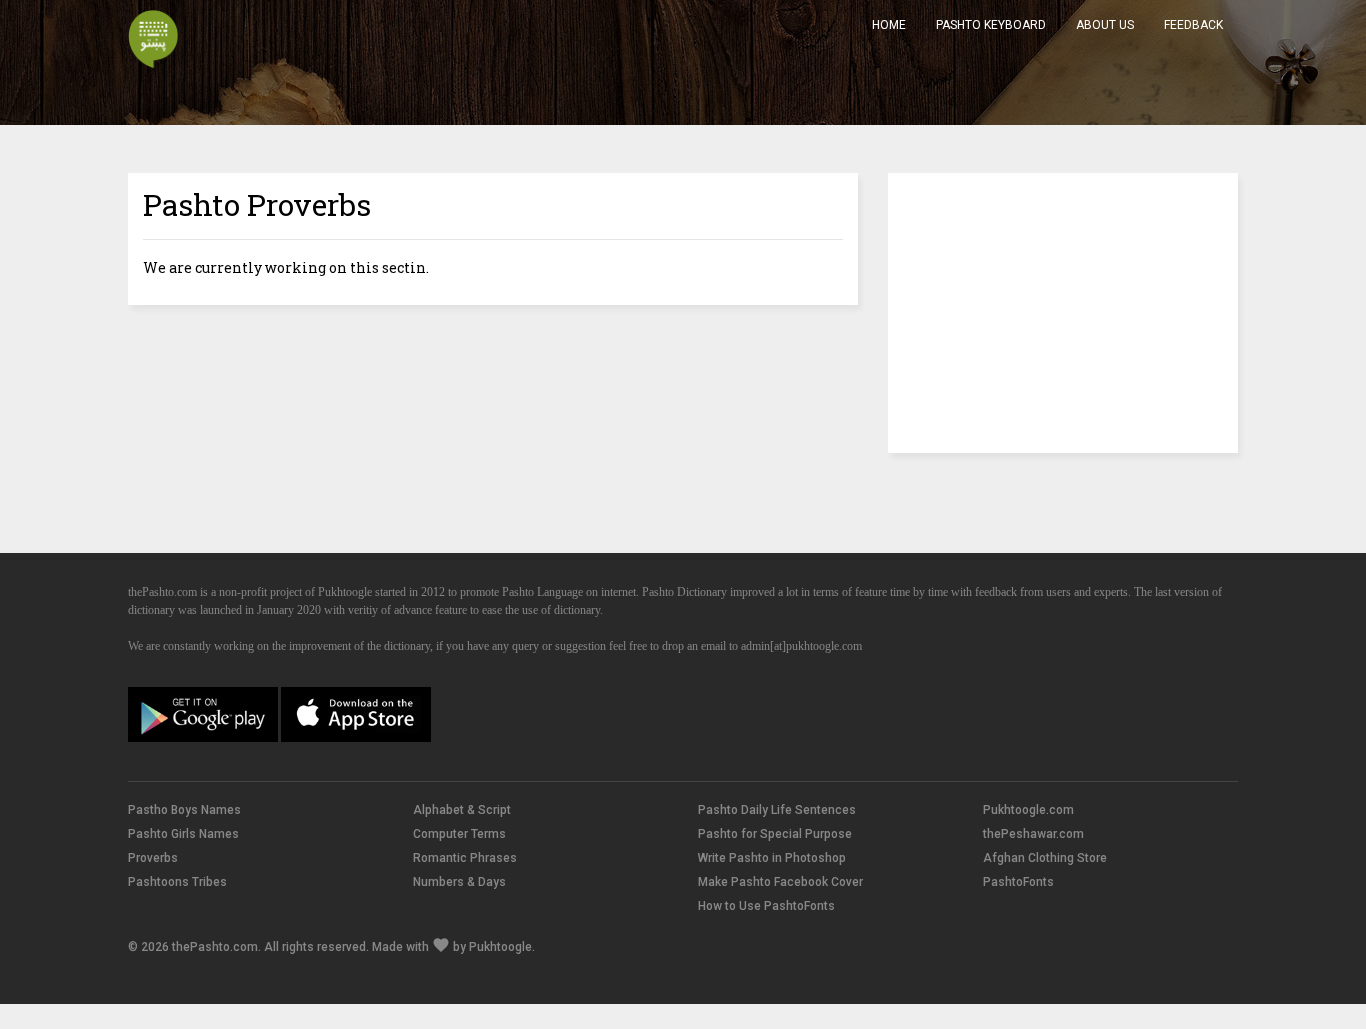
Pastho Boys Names (184, 810)
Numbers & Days (459, 882)
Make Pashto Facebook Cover (780, 882)
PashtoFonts (1018, 882)
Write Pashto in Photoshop (772, 858)
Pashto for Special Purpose (775, 834)
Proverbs (153, 858)
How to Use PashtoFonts (766, 906)
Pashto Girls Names (183, 834)
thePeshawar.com (1033, 834)
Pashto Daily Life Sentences (777, 810)
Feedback (1193, 25)
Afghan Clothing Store (1045, 858)
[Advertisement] (1063, 313)
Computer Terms (459, 834)
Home (889, 25)
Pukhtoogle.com (1028, 810)
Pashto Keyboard (991, 25)
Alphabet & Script (462, 810)
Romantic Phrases (465, 858)
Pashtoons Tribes (177, 882)
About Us (1105, 25)
